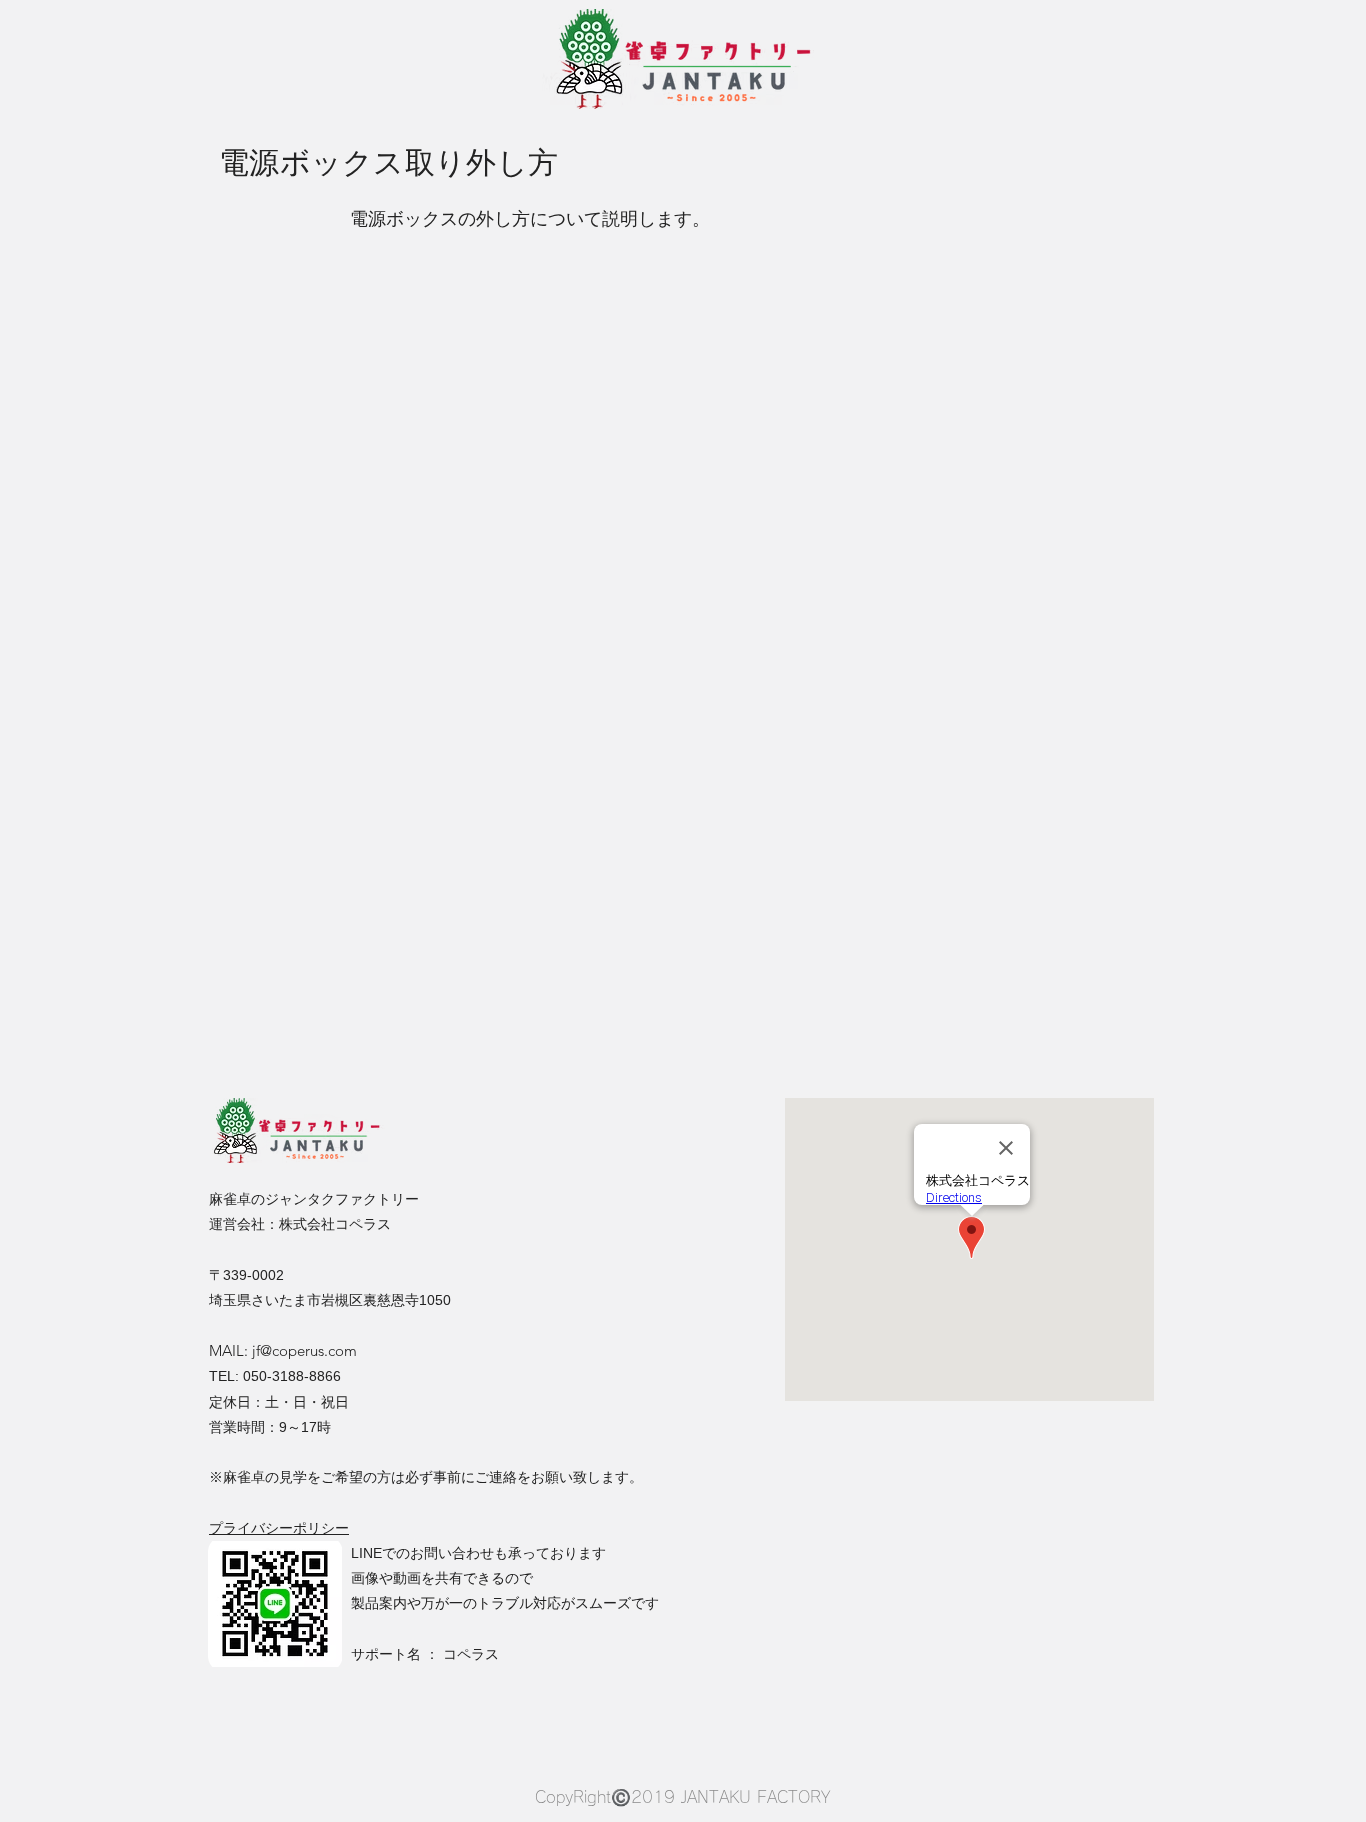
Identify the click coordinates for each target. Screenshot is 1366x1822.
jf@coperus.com (304, 1350)
